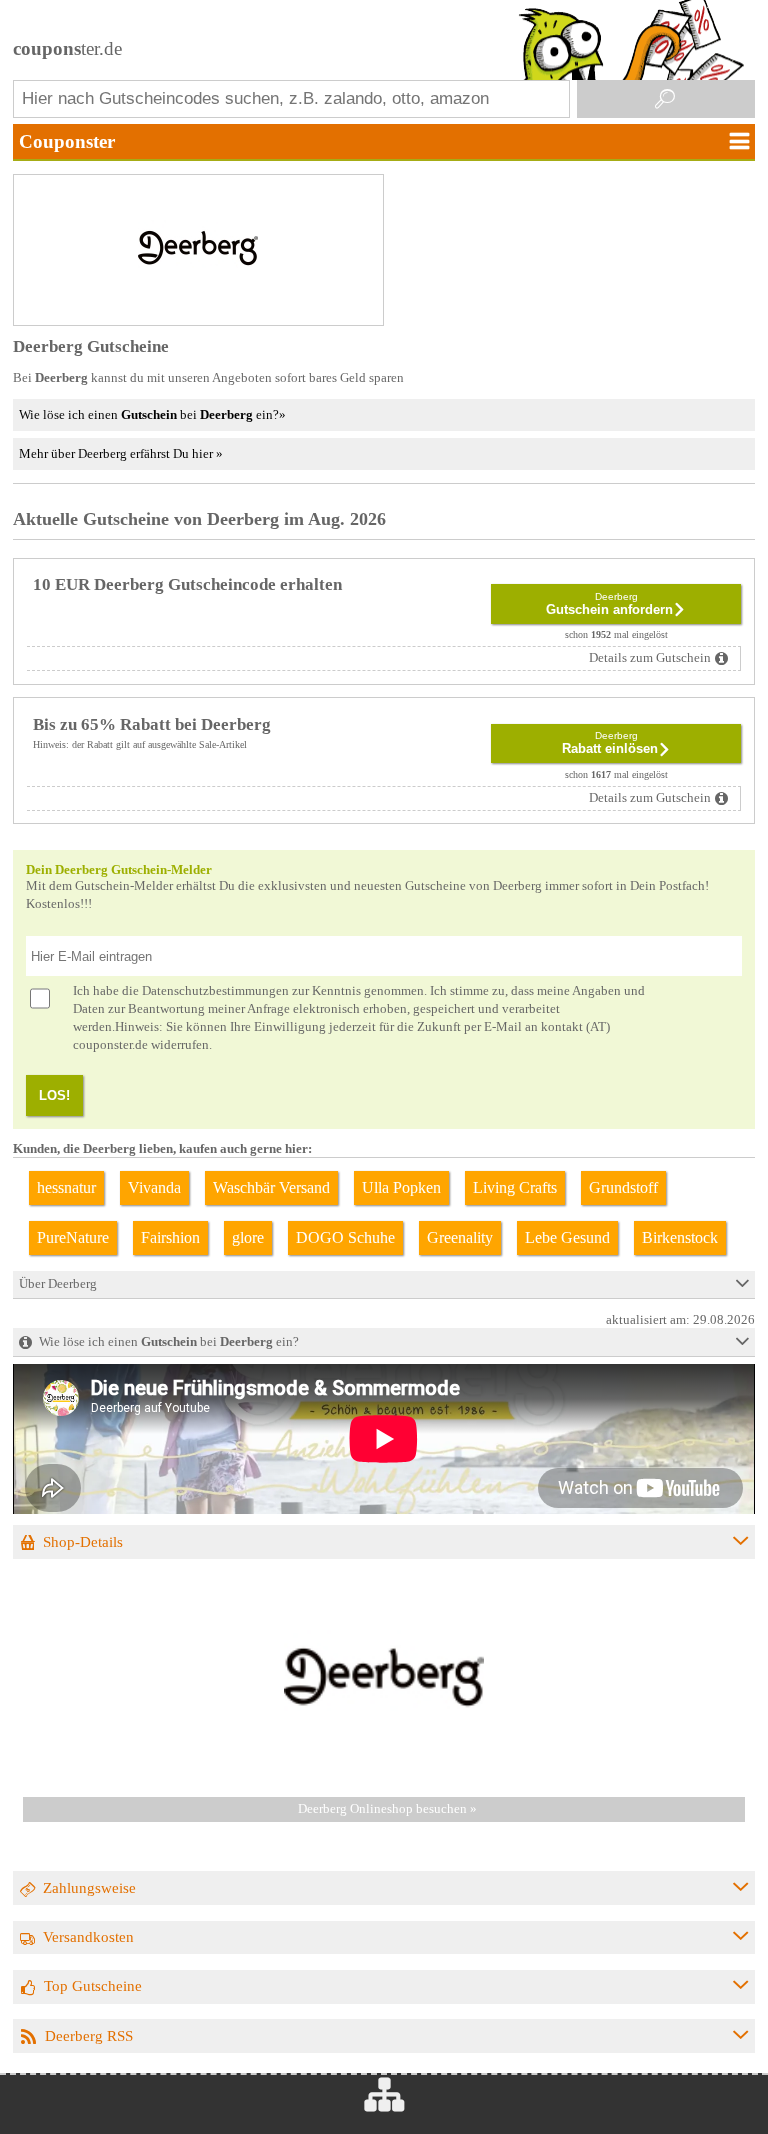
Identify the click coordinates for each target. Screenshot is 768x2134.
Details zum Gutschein (650, 658)
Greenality (460, 1237)
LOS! (54, 1095)
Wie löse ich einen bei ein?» (152, 414)
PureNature (73, 1237)
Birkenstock (680, 1237)
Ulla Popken (401, 1187)
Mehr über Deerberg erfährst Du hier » (121, 453)
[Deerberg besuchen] (384, 1773)
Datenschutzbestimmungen (215, 991)
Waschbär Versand (271, 1187)
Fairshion (170, 1237)
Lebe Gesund (567, 1237)
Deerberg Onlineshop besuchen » (387, 1809)
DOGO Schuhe (345, 1237)
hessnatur (66, 1187)
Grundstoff (623, 1187)
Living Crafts (515, 1187)
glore (248, 1237)
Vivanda (154, 1187)
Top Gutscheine (93, 1985)
